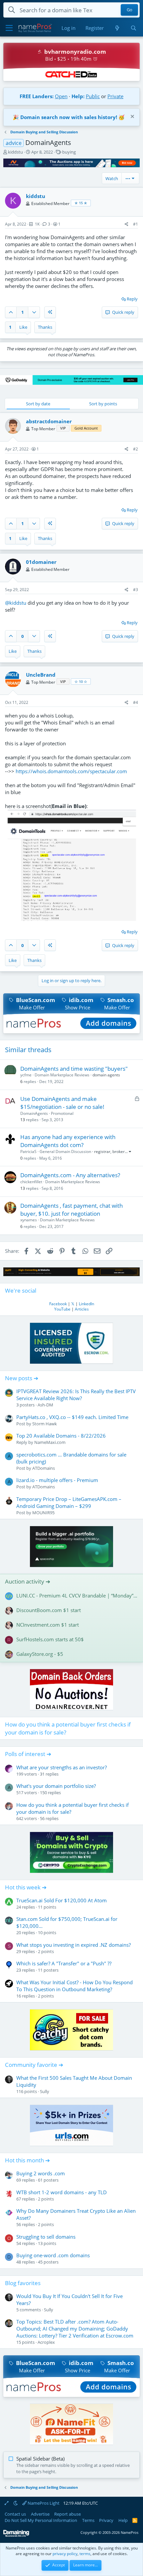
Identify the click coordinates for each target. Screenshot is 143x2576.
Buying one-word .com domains (53, 2255)
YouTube (62, 1309)
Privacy (106, 2520)
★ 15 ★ (81, 203)
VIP (63, 428)
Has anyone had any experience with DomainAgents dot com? (68, 1141)
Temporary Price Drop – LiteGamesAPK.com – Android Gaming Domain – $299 (69, 1502)
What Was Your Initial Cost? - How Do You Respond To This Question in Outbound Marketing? (74, 1986)
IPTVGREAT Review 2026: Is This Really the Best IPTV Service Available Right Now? (76, 1395)
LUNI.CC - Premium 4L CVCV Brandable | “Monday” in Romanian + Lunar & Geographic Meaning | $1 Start (77, 1595)
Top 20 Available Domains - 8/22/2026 (61, 1436)
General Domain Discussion (65, 1152)
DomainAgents (34, 1113)
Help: (78, 96)
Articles (82, 1309)
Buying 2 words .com (41, 2173)
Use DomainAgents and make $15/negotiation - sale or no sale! (62, 1103)
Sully (45, 2091)
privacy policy (65, 2554)
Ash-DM (45, 1405)
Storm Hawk (45, 1424)
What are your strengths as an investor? (62, 1767)
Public (93, 96)
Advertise (40, 2514)
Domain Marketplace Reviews (62, 1075)
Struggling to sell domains (46, 2237)
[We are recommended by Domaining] (16, 2535)
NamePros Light (43, 2503)
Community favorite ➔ (34, 2065)
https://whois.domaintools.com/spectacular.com (71, 771)
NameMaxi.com (50, 1442)
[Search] (134, 28)
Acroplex (46, 2342)
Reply (132, 299)
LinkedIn (86, 1304)
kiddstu (15, 152)
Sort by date (38, 404)
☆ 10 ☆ (81, 681)
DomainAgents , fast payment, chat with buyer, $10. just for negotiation (71, 1210)
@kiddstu (16, 603)
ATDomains (44, 1468)
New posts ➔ (22, 1378)
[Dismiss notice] (132, 117)
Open (61, 96)
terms (85, 2554)
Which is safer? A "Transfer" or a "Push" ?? (64, 1963)
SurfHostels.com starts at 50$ (50, 1639)
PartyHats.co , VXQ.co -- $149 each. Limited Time (72, 1417)
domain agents (106, 1075)
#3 (136, 590)
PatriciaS (28, 1152)
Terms (88, 2520)
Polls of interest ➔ (28, 1754)
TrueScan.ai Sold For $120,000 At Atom (62, 1900)
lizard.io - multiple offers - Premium (57, 1480)
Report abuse (68, 2514)
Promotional (62, 1113)
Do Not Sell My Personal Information (41, 2520)
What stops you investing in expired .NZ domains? (73, 1945)
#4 (136, 702)
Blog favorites (23, 2283)
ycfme (26, 1075)
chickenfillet (31, 1182)
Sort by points (103, 404)
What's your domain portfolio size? (56, 1786)
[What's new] (117, 28)
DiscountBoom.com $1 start (49, 1610)
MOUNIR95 (43, 1513)
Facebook (58, 1304)
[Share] (127, 224)
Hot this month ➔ (27, 2160)
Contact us (15, 2514)
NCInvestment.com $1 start (48, 1625)
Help (123, 2520)
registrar (102, 1152)
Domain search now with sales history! (69, 117)
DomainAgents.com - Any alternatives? (70, 1175)
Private (115, 96)
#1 (136, 224)
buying (69, 152)
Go (130, 10)
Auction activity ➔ (28, 1581)
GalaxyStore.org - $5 (40, 1654)
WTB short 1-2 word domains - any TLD (62, 2192)
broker (119, 1152)
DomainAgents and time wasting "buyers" (74, 1069)
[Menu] (9, 28)
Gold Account (86, 428)
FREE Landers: (37, 96)
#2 (136, 449)
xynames (29, 1220)
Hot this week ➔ (26, 1887)
